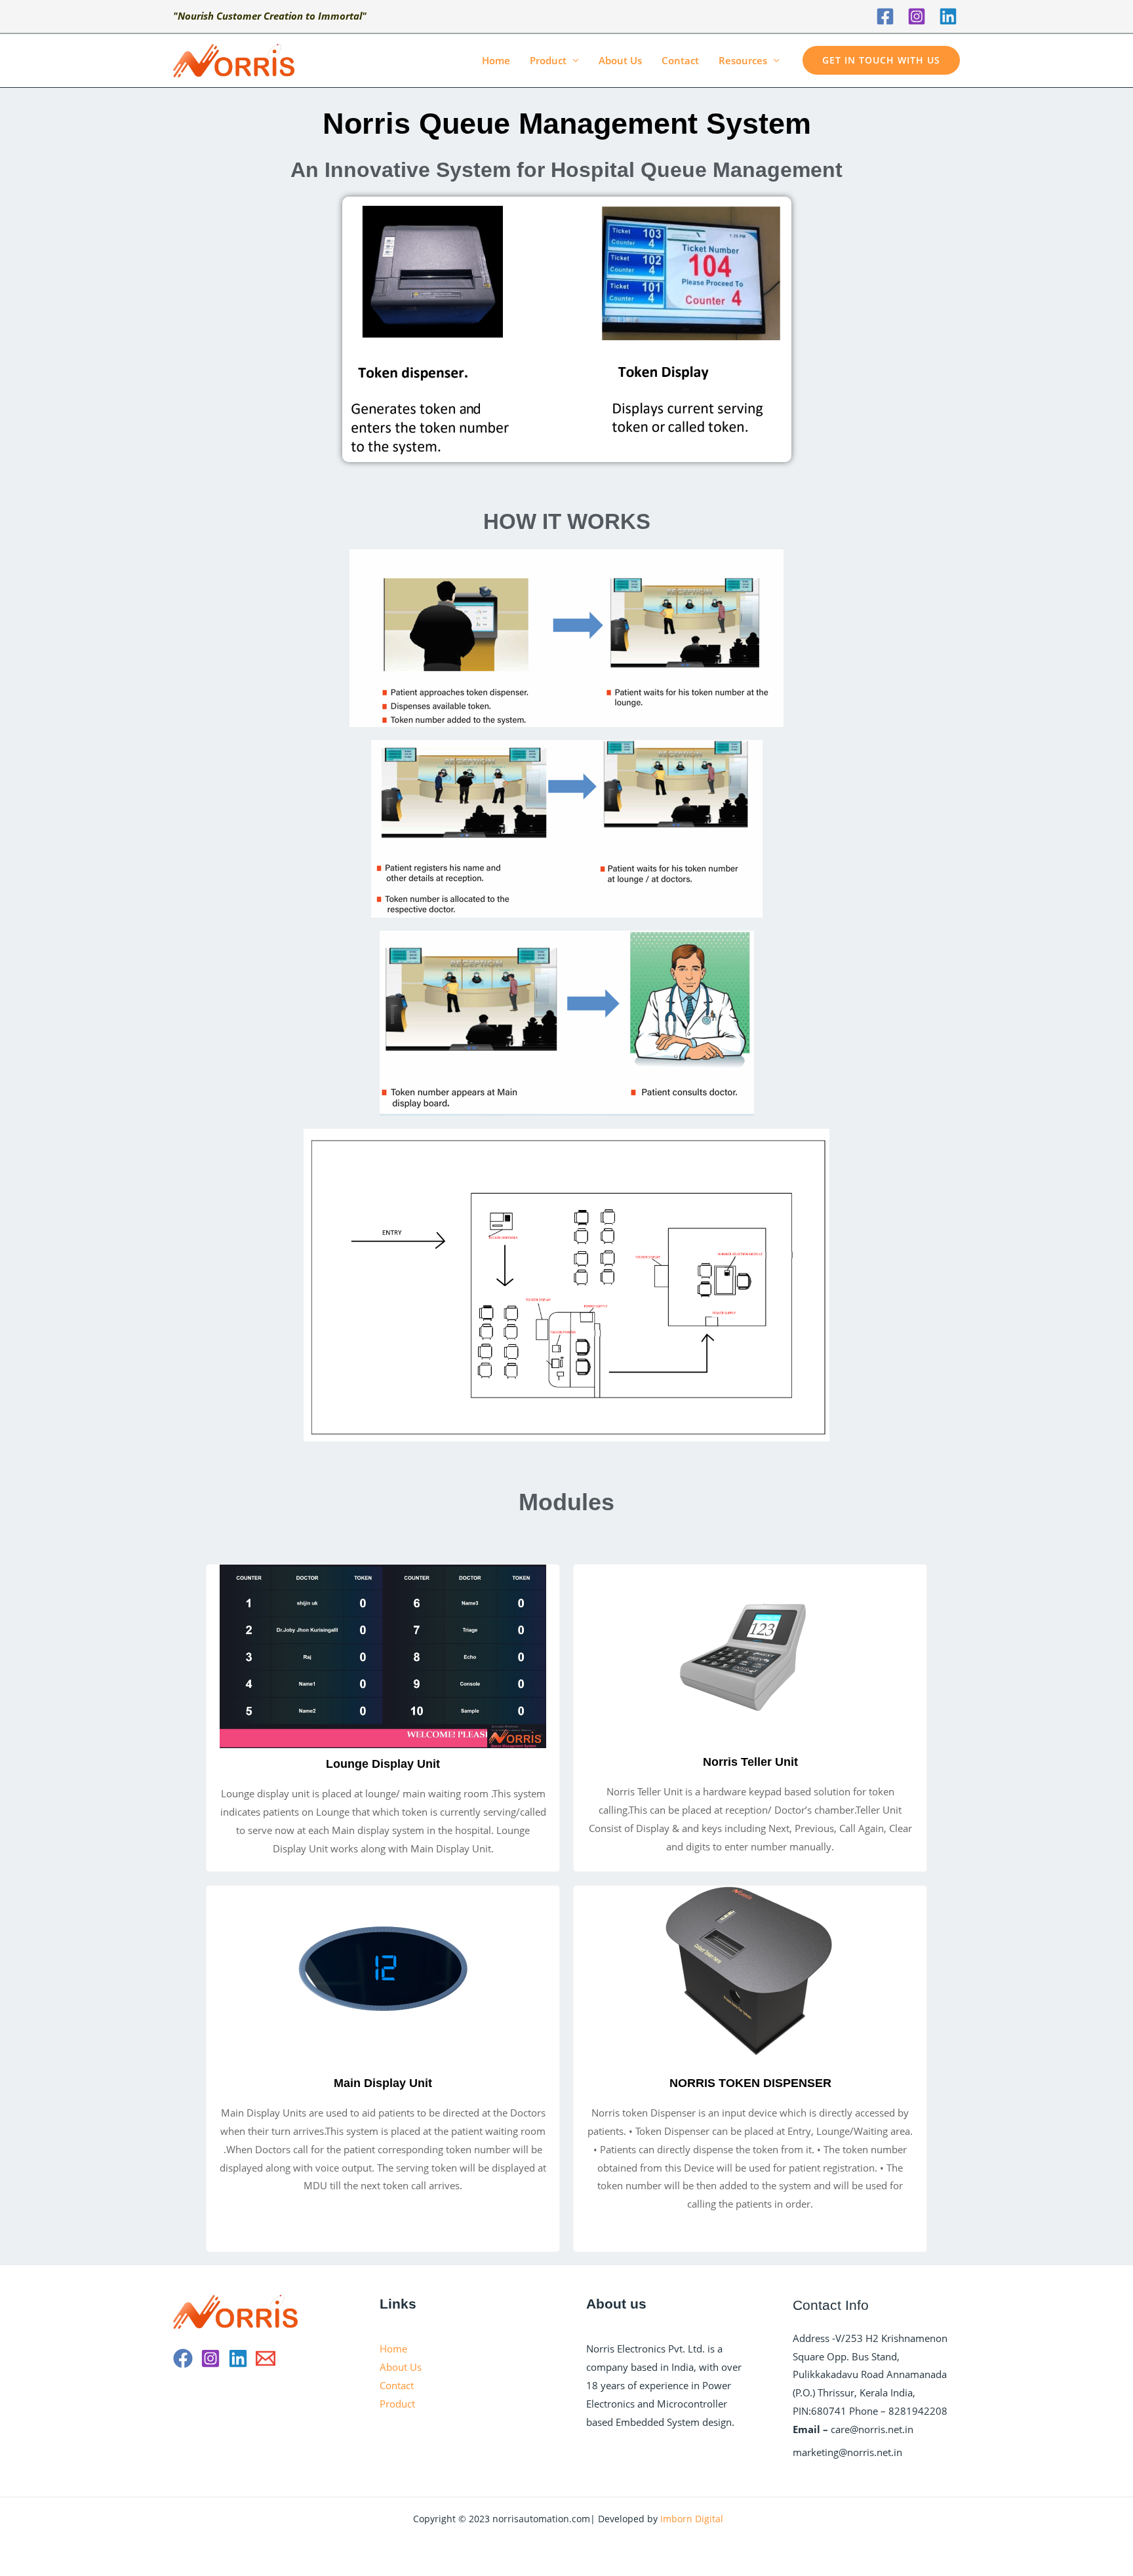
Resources (743, 60)
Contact (680, 60)
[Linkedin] (948, 16)
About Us (620, 60)
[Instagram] (917, 16)
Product (548, 60)
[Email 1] (266, 2358)
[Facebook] (885, 16)
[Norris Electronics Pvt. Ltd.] (234, 59)
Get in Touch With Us (881, 60)
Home (496, 60)
